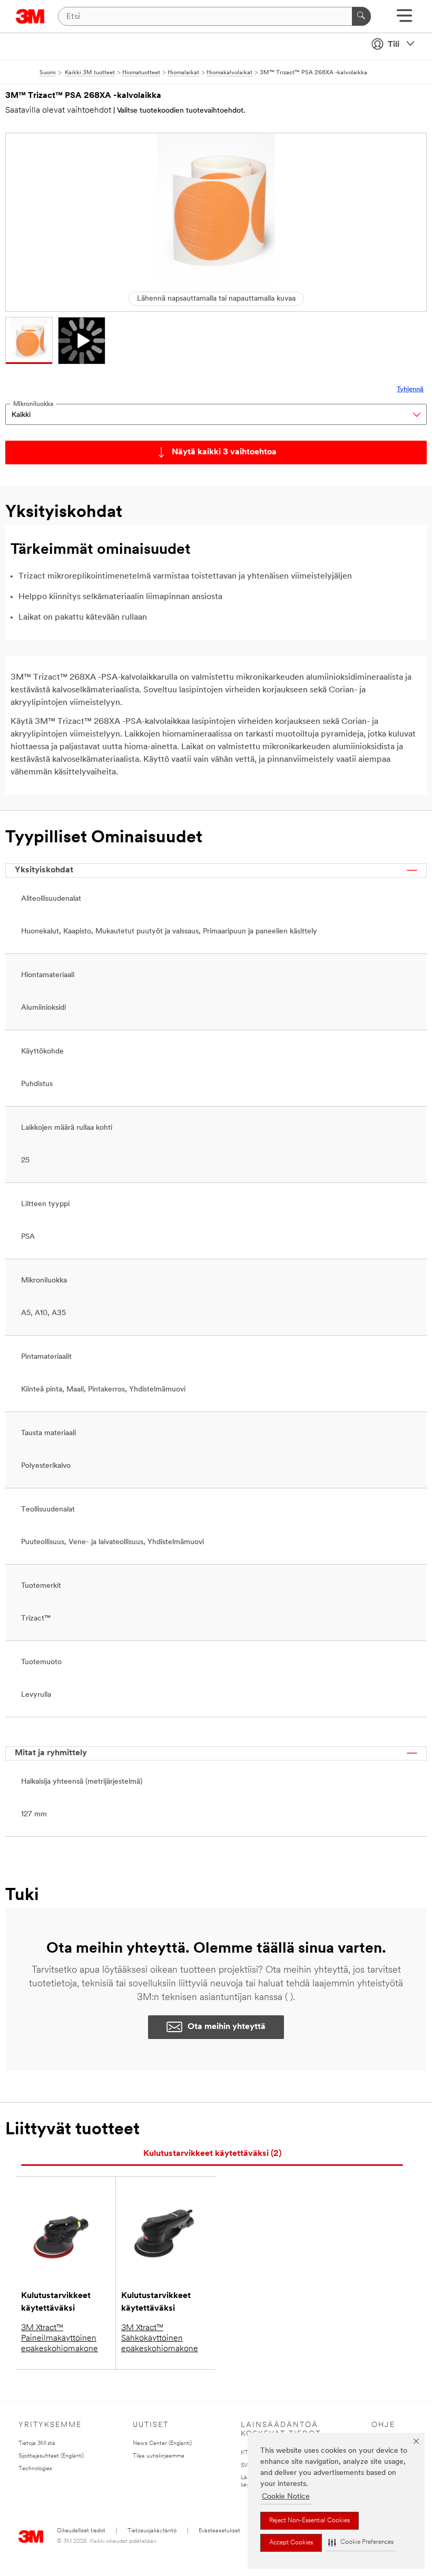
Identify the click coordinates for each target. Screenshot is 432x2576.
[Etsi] (361, 16)
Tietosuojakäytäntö (152, 2531)
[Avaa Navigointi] (404, 19)
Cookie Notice (286, 2497)
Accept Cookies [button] (291, 2543)
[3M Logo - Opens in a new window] (30, 16)
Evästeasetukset (219, 2531)
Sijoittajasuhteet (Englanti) (51, 2456)
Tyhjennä (410, 389)
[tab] (212, 2154)
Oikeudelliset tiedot (81, 2531)
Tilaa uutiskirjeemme (159, 2456)
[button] (361, 2543)
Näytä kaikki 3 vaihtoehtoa (224, 452)
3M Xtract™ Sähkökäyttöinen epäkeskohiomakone (160, 2339)
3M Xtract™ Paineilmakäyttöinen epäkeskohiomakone (60, 2339)
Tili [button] (394, 45)
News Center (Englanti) (162, 2444)
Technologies (35, 2469)
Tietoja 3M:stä (37, 2444)
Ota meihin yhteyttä (227, 2027)
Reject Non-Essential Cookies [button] (310, 2521)
